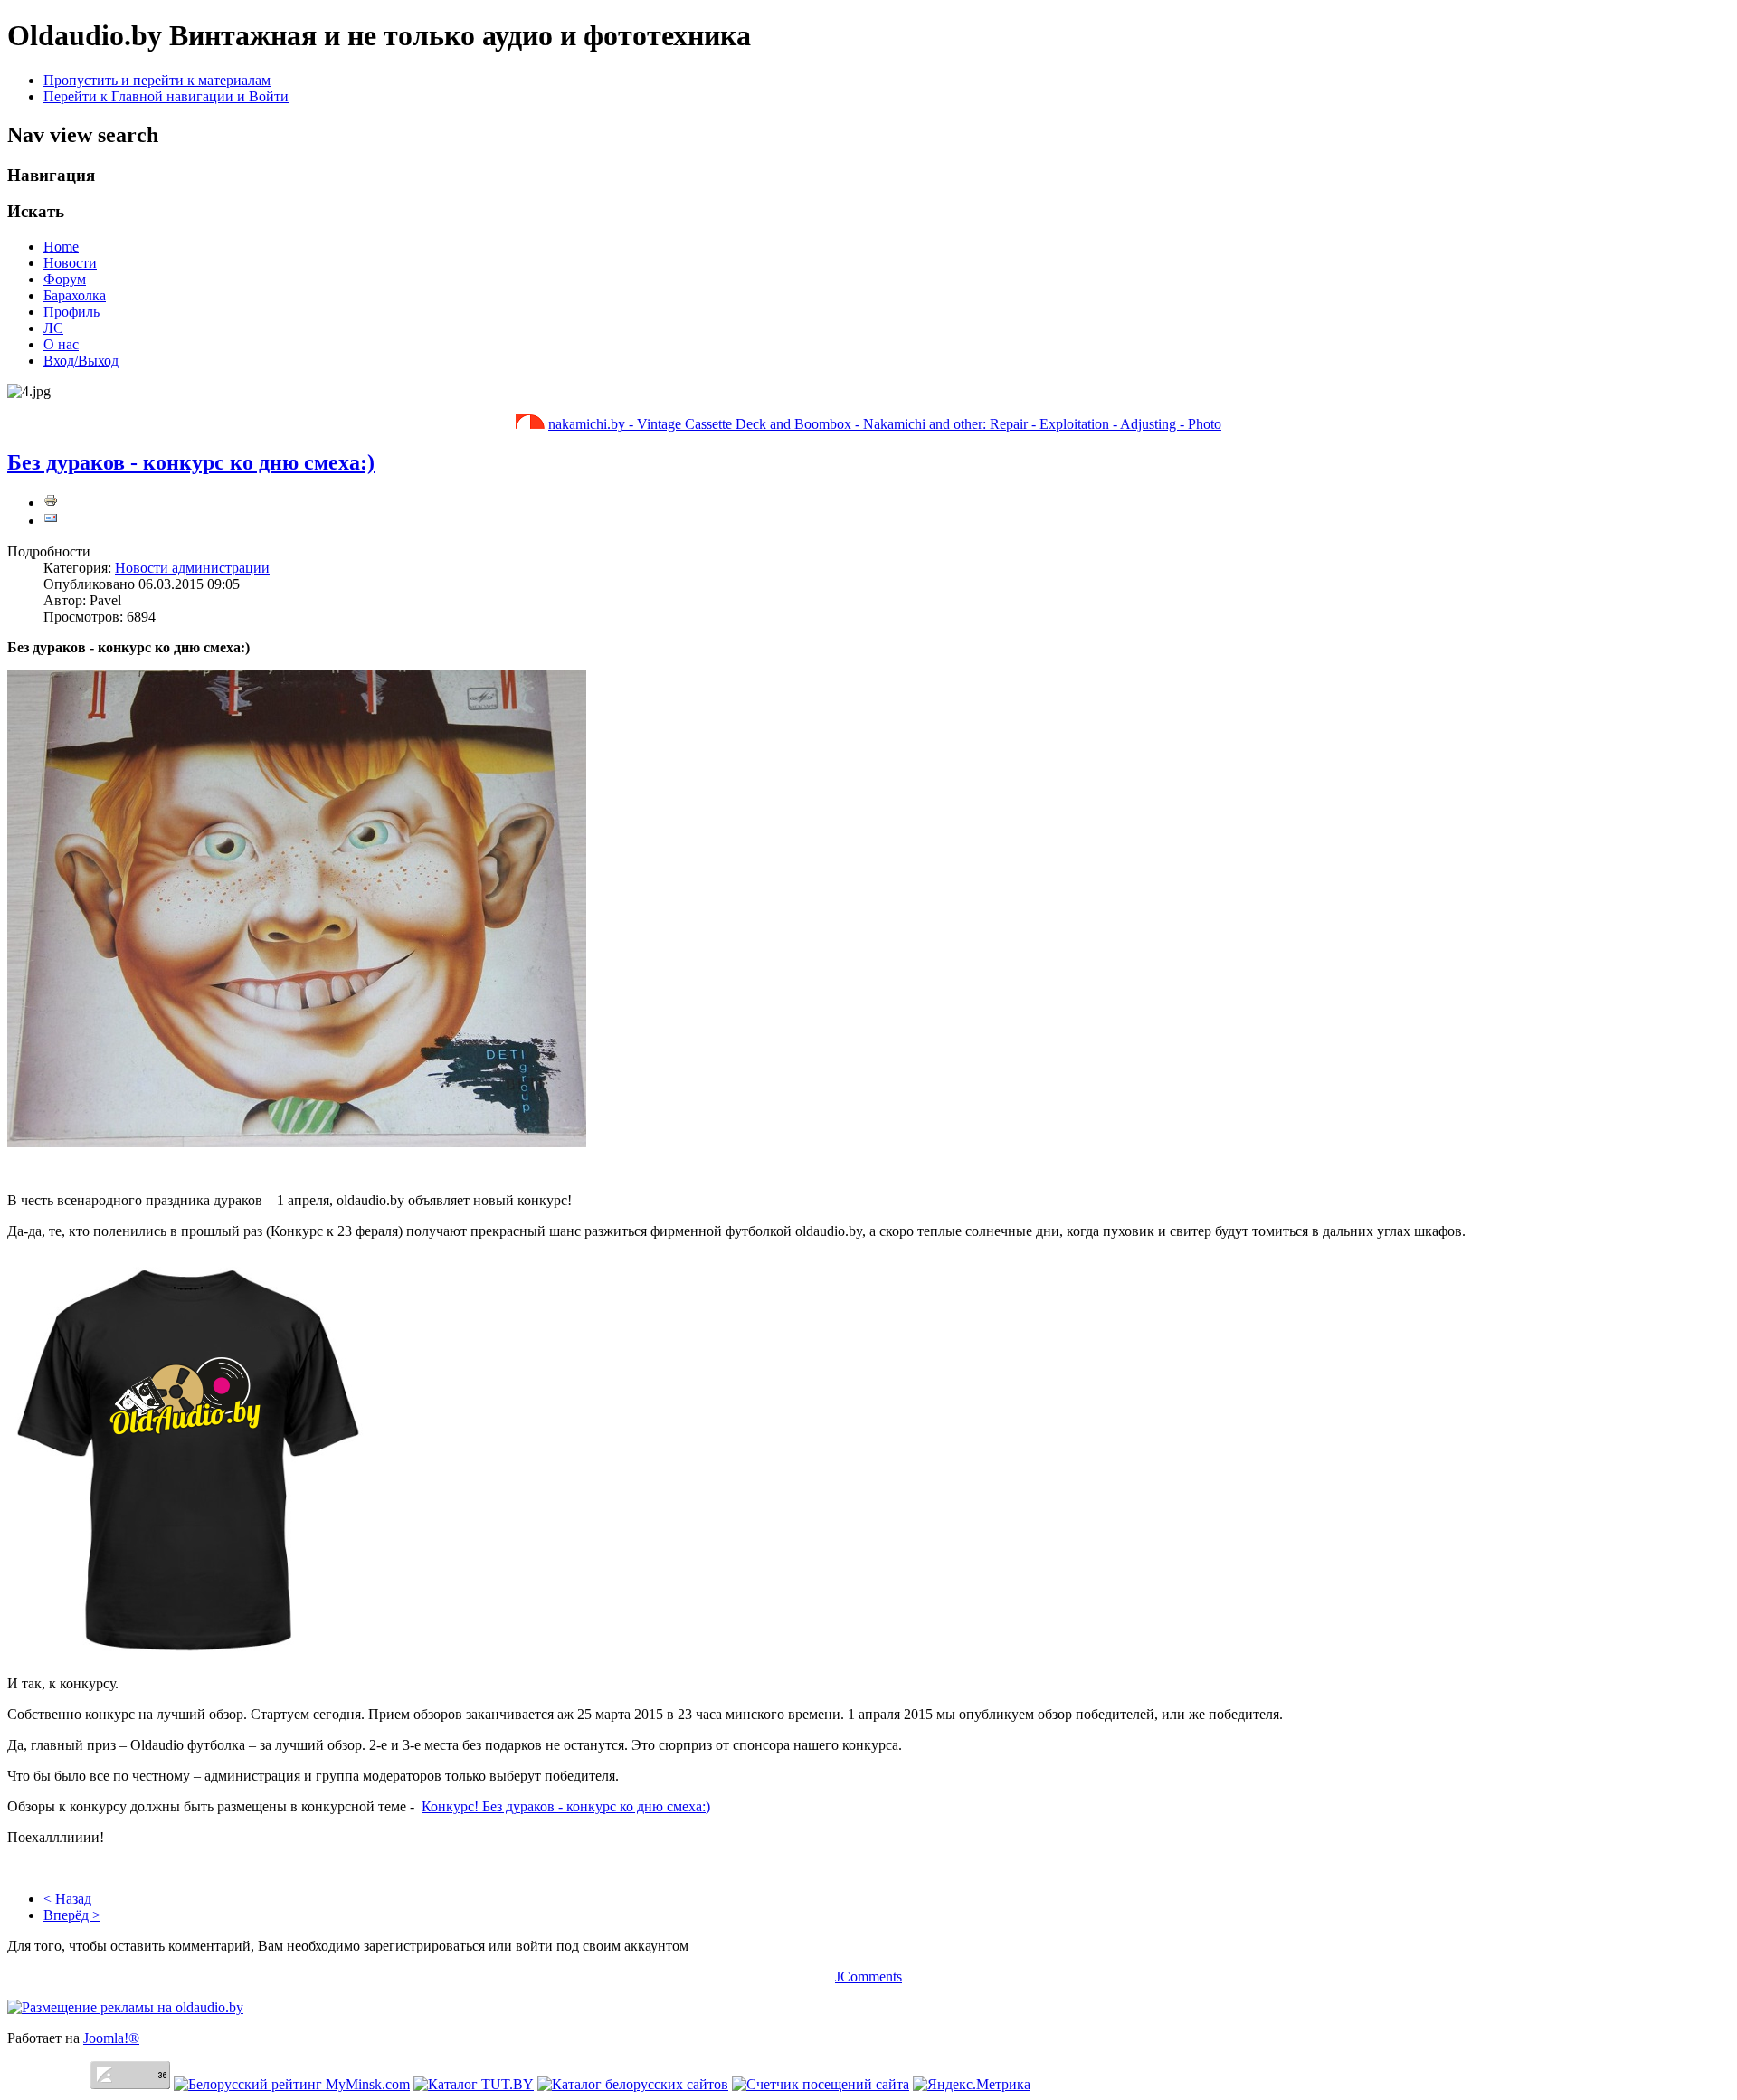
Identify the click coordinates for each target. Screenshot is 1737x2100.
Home (61, 247)
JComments (868, 1976)
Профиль (71, 312)
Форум (65, 279)
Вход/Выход (81, 361)
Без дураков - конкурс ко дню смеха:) (191, 462)
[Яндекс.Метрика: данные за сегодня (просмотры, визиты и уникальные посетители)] (972, 2085)
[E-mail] (51, 521)
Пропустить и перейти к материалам (157, 80)
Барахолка (75, 295)
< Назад (67, 1899)
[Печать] (51, 503)
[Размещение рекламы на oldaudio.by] (125, 2007)
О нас (61, 344)
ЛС (53, 328)
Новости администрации (192, 568)
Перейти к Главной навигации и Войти (166, 96)
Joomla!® (111, 2038)
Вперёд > (72, 1915)
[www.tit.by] (821, 2084)
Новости (70, 263)
